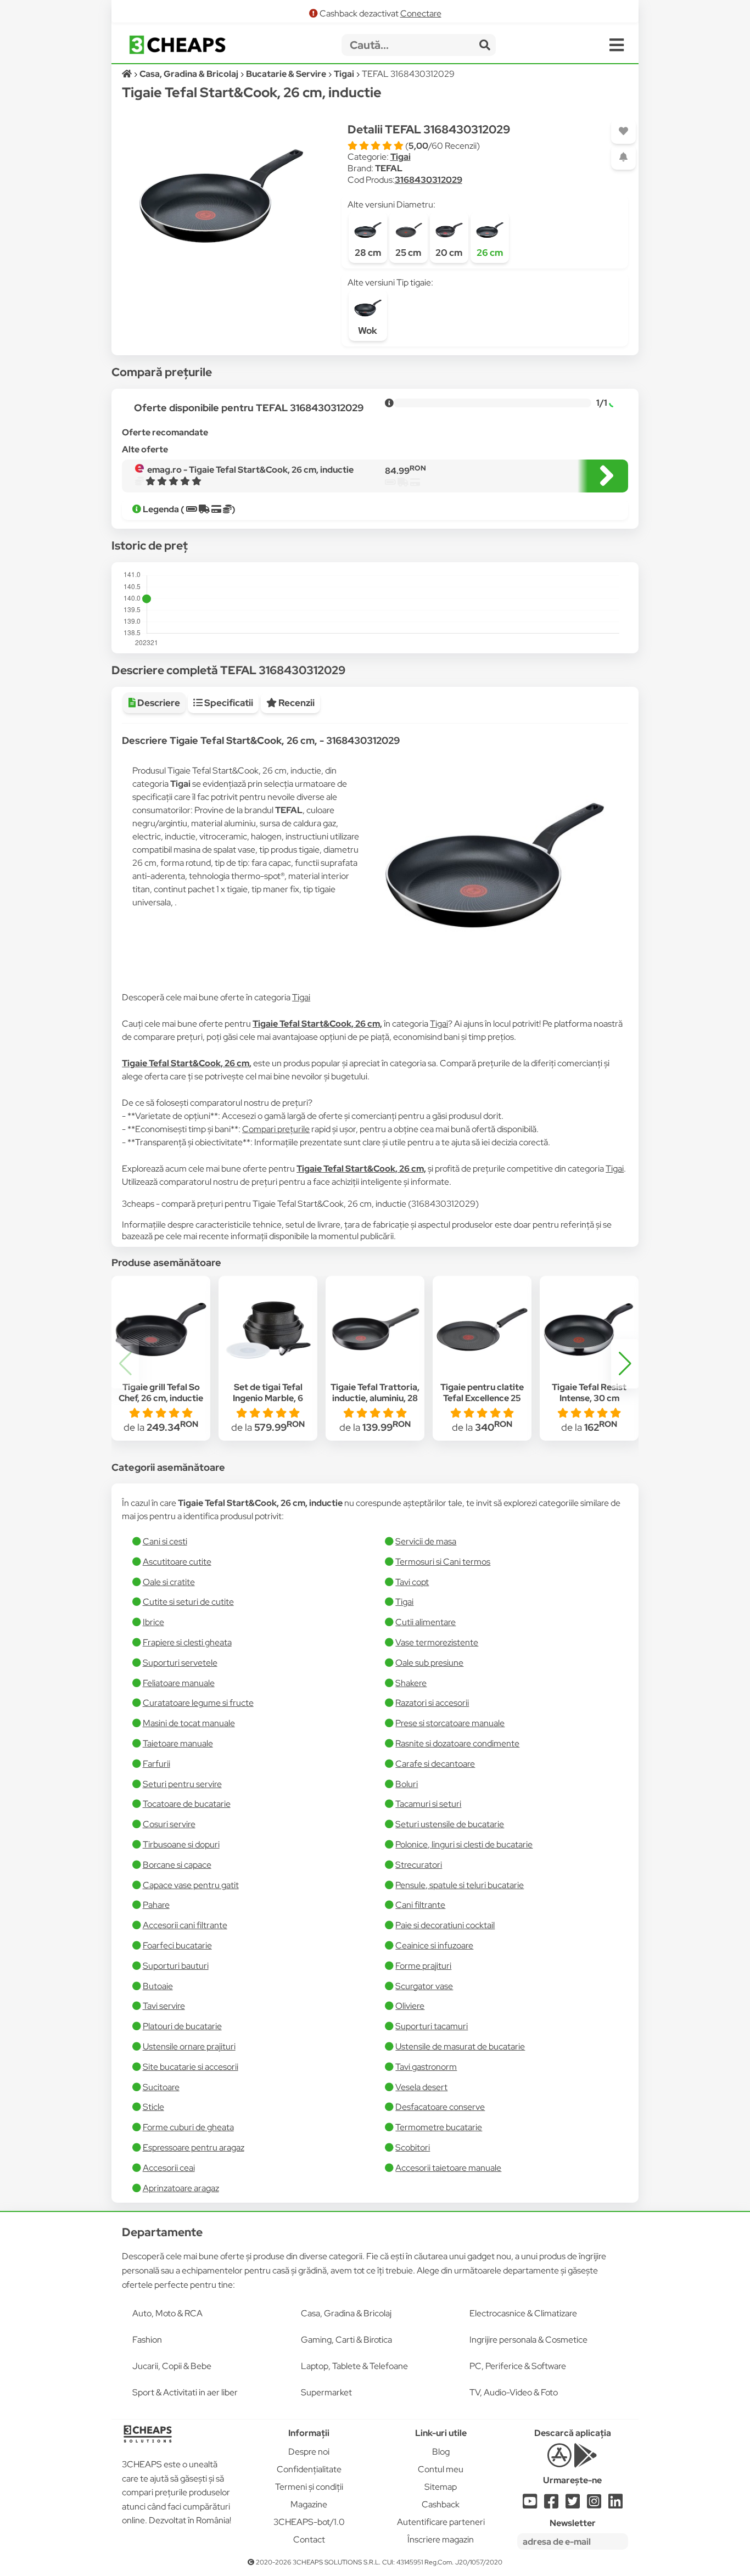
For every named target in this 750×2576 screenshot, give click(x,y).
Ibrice (153, 1622)
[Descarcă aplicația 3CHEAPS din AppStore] (559, 2462)
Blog (441, 2452)
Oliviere (410, 2006)
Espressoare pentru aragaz (194, 2147)
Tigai (401, 157)
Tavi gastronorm (426, 2067)
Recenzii (296, 703)
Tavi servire (164, 2006)
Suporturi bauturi (176, 1966)
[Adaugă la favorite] (623, 131)
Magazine (309, 2504)
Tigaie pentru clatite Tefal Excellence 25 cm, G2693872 (482, 1399)
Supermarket (326, 2392)
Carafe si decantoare (435, 1764)
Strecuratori (419, 1865)
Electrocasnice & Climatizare (523, 2313)
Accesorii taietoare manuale (448, 2168)
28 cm (368, 253)
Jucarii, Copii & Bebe (172, 2366)
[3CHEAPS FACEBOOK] (551, 2504)
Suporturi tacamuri (432, 2026)
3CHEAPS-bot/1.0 (309, 2522)
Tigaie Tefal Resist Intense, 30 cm (589, 1393)
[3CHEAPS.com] (177, 45)
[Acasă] (128, 74)
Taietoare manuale (178, 1743)
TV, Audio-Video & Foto (514, 2392)
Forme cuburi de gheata (188, 2127)
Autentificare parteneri (441, 2522)
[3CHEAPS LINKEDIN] (615, 2504)
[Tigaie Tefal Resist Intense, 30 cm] (589, 1330)
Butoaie (158, 1986)
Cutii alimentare (426, 1622)
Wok (368, 331)
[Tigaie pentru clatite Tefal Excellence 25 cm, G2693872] (482, 1330)
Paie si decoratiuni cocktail (445, 1925)
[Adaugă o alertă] (623, 157)
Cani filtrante (420, 1905)
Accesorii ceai (169, 2168)
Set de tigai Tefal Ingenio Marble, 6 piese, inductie (268, 1399)
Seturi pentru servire (182, 1784)
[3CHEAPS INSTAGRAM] (594, 2504)
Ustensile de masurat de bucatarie (460, 2046)
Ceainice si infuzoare (434, 1945)
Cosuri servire (169, 1824)
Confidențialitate (309, 2469)
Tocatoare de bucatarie (187, 1804)
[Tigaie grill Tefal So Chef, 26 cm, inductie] (161, 1330)
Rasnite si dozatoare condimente (457, 1743)
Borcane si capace (177, 1865)
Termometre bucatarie (439, 2127)
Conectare (421, 13)
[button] (625, 1364)
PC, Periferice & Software (518, 2366)
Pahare (156, 1905)
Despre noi (309, 2452)
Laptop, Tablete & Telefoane (354, 2366)
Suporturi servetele (180, 1663)
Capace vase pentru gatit (191, 1885)
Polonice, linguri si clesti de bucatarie (464, 1844)
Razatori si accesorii (432, 1703)
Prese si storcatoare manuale (450, 1723)
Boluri (407, 1784)
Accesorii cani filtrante (185, 1925)
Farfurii (156, 1764)
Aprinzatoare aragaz (181, 2188)
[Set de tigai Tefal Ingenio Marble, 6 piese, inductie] (268, 1330)
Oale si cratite (169, 1582)
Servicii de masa (426, 1541)
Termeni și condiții (309, 2487)
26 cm (490, 253)
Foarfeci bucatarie (177, 1945)
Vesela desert (421, 2087)
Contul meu (441, 2469)
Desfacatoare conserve (440, 2107)
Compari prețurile (276, 1129)
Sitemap (441, 2487)
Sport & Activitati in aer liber (185, 2392)
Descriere (158, 703)
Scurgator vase (424, 1986)
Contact (309, 2539)
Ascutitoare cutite (177, 1562)
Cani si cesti (165, 1541)
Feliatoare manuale (179, 1683)
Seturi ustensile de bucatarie (450, 1824)
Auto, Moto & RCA (167, 2313)
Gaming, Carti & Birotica (346, 2340)
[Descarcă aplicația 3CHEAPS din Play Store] (586, 2462)
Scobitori (413, 2147)
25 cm (408, 253)
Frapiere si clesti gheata (187, 1642)
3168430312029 (429, 180)
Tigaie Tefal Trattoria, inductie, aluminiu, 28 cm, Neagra (375, 1399)
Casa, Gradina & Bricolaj (346, 2313)
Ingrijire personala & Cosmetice (528, 2340)
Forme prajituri (423, 1966)
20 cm (449, 253)
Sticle (153, 2107)
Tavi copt (412, 1582)
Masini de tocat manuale (189, 1723)
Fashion (147, 2340)
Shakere (411, 1683)
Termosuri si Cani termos (443, 1562)
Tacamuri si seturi (428, 1804)
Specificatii (228, 703)
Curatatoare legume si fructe (198, 1703)
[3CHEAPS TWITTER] (573, 2504)
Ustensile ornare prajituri (189, 2046)
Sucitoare (161, 2087)
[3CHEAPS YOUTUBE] (530, 2504)
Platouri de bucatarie (182, 2026)
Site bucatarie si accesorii (191, 2067)
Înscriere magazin (441, 2539)
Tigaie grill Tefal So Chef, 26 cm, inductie (161, 1393)
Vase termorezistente (437, 1642)
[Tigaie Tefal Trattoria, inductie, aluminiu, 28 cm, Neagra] (375, 1330)
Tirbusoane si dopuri (181, 1844)
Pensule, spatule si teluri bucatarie (460, 1885)
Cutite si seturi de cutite (188, 1602)
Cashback (441, 2504)
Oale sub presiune (429, 1663)
